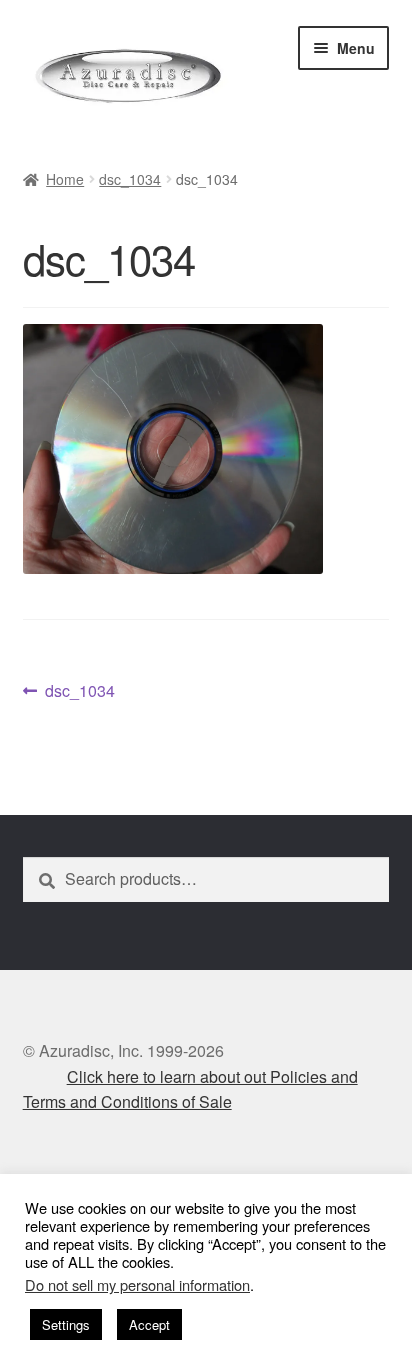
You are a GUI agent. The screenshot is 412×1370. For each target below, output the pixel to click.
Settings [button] (66, 1324)
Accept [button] (149, 1324)
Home (65, 179)
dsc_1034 (130, 179)
